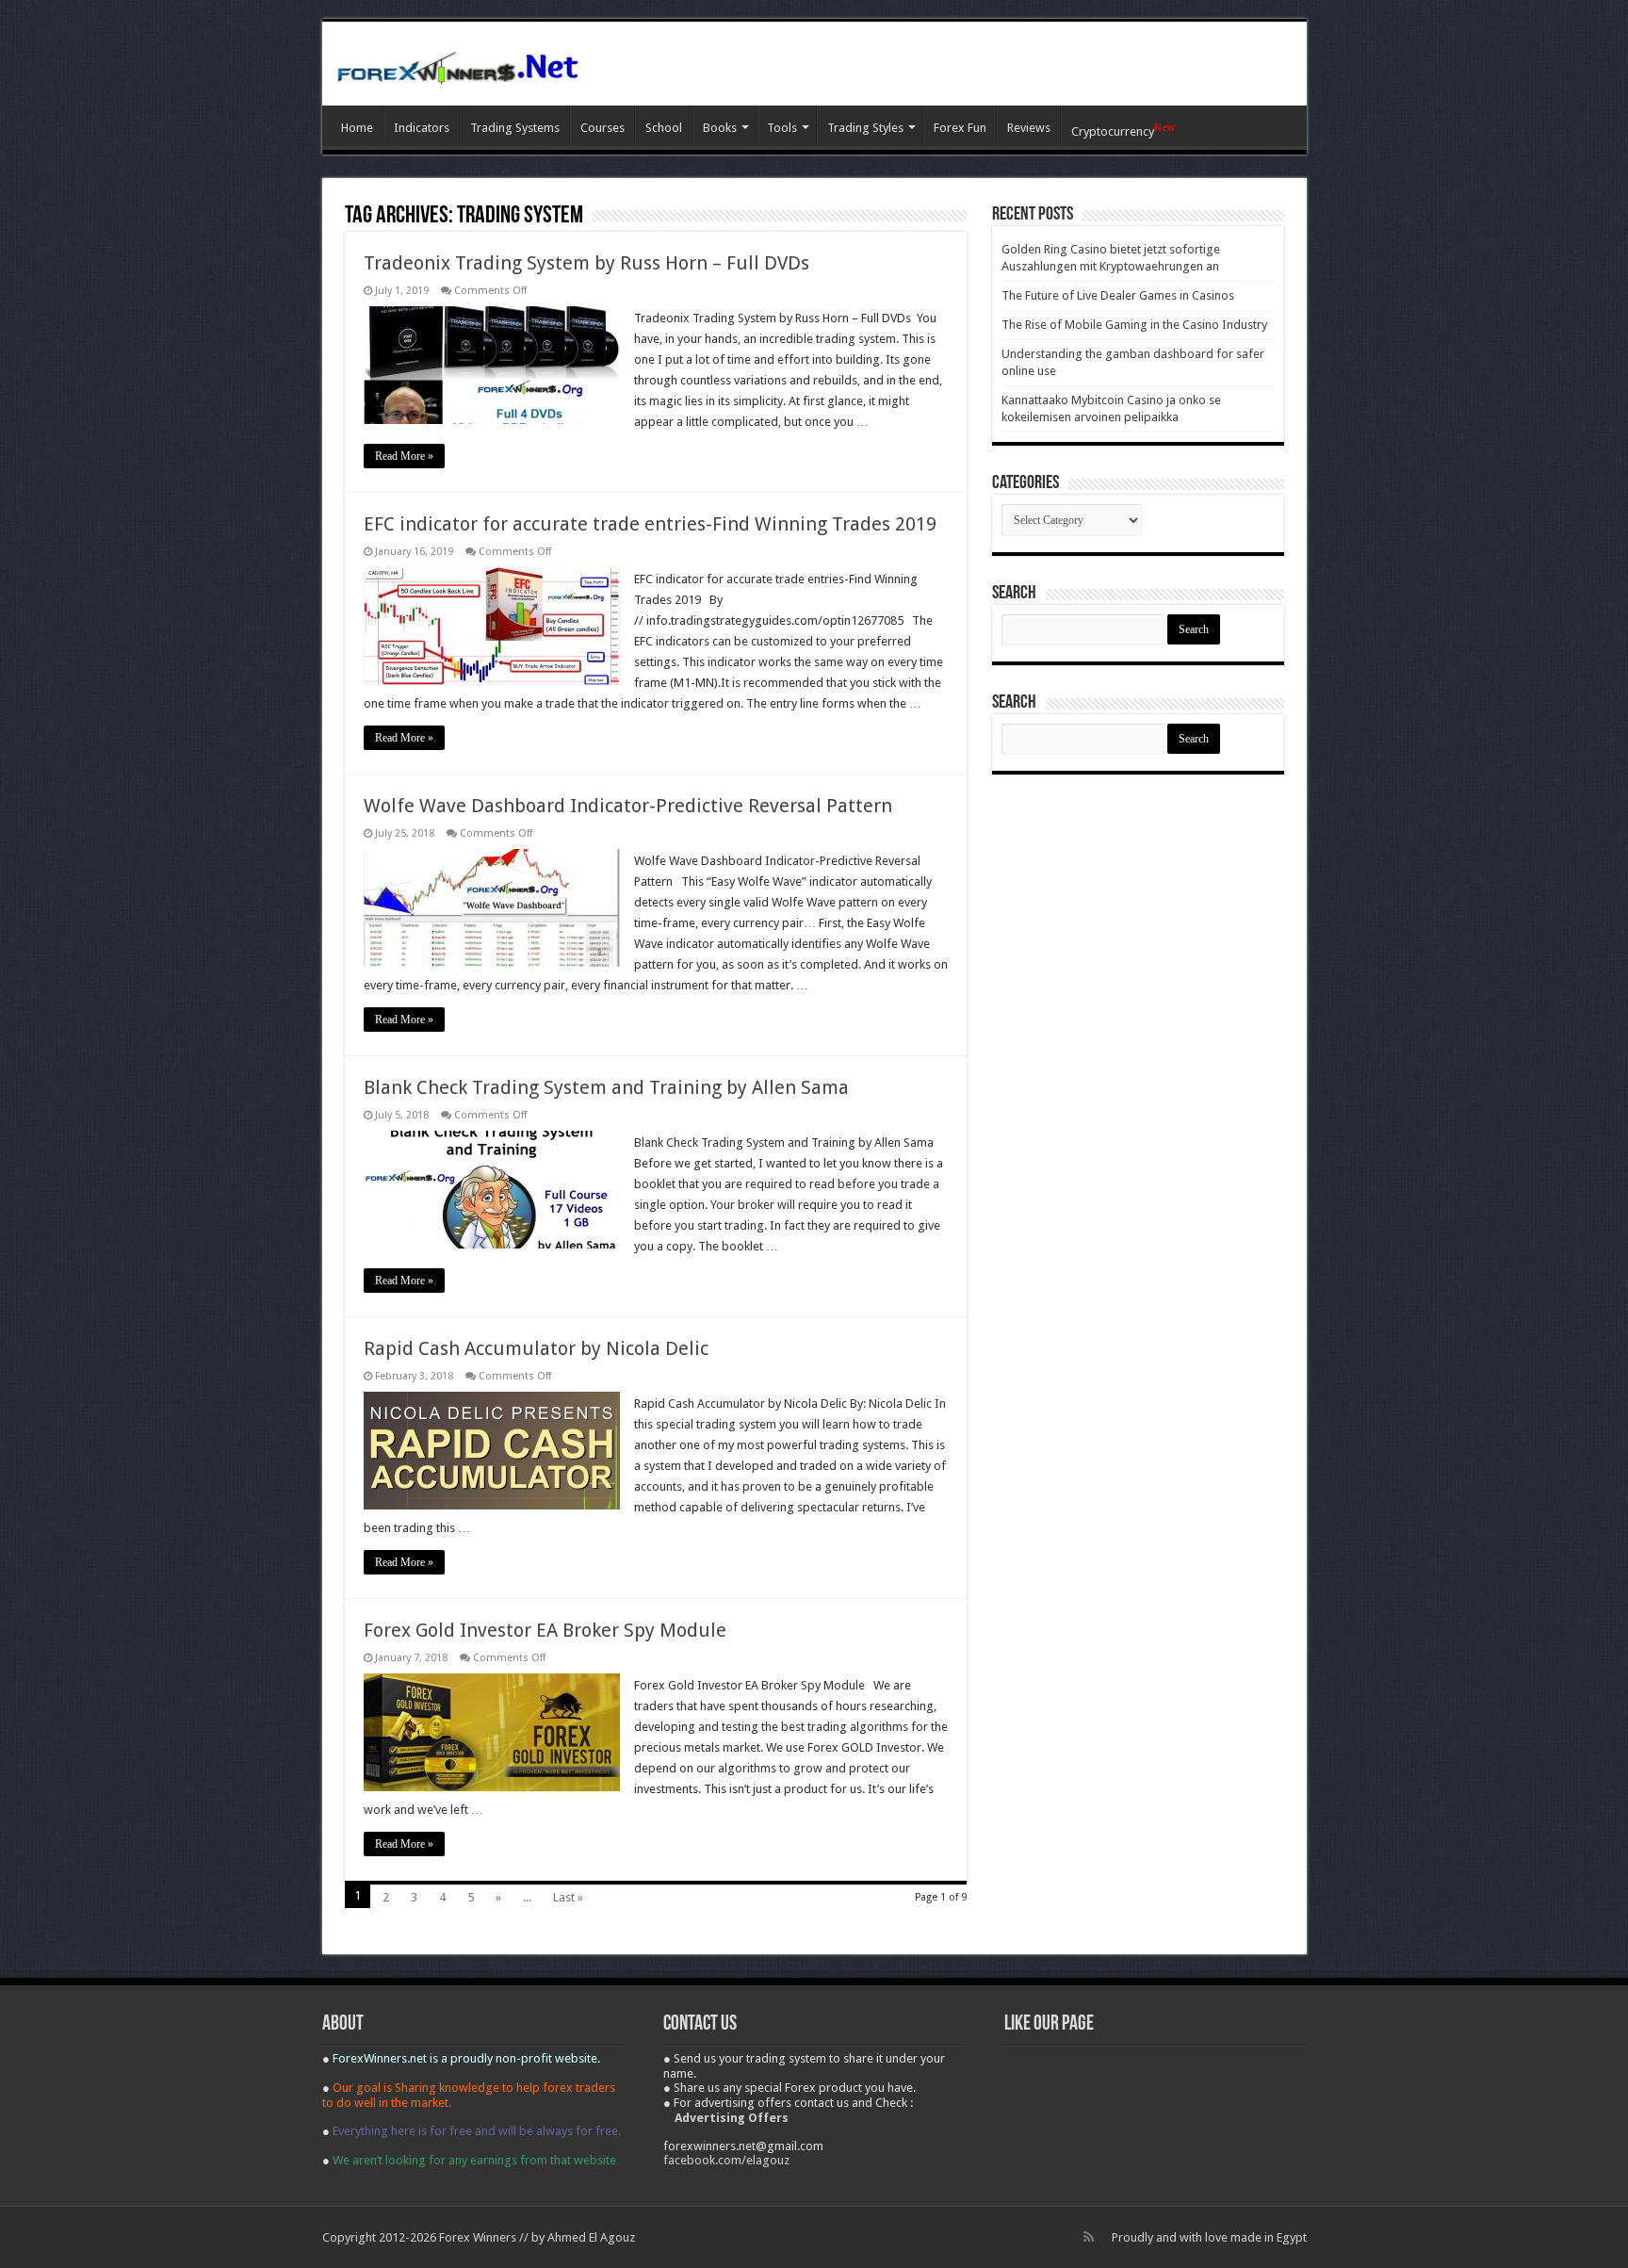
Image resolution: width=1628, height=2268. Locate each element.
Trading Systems (515, 128)
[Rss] (1089, 2237)
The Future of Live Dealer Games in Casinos (1118, 295)
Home (357, 128)
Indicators (422, 128)
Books (720, 128)
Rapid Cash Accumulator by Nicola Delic (536, 1348)
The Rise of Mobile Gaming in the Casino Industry (1134, 325)
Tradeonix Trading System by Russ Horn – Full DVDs (586, 263)
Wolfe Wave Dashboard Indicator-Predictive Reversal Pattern (628, 806)
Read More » (404, 456)
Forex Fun (960, 128)
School (664, 128)
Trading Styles (865, 128)
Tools (782, 128)
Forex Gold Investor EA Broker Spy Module (545, 1630)
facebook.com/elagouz (726, 2160)
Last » (568, 1897)
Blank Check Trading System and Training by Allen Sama (606, 1087)
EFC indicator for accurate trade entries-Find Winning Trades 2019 (650, 524)
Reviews (1029, 128)
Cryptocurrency (1123, 130)
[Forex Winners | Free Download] (459, 63)
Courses (602, 128)
